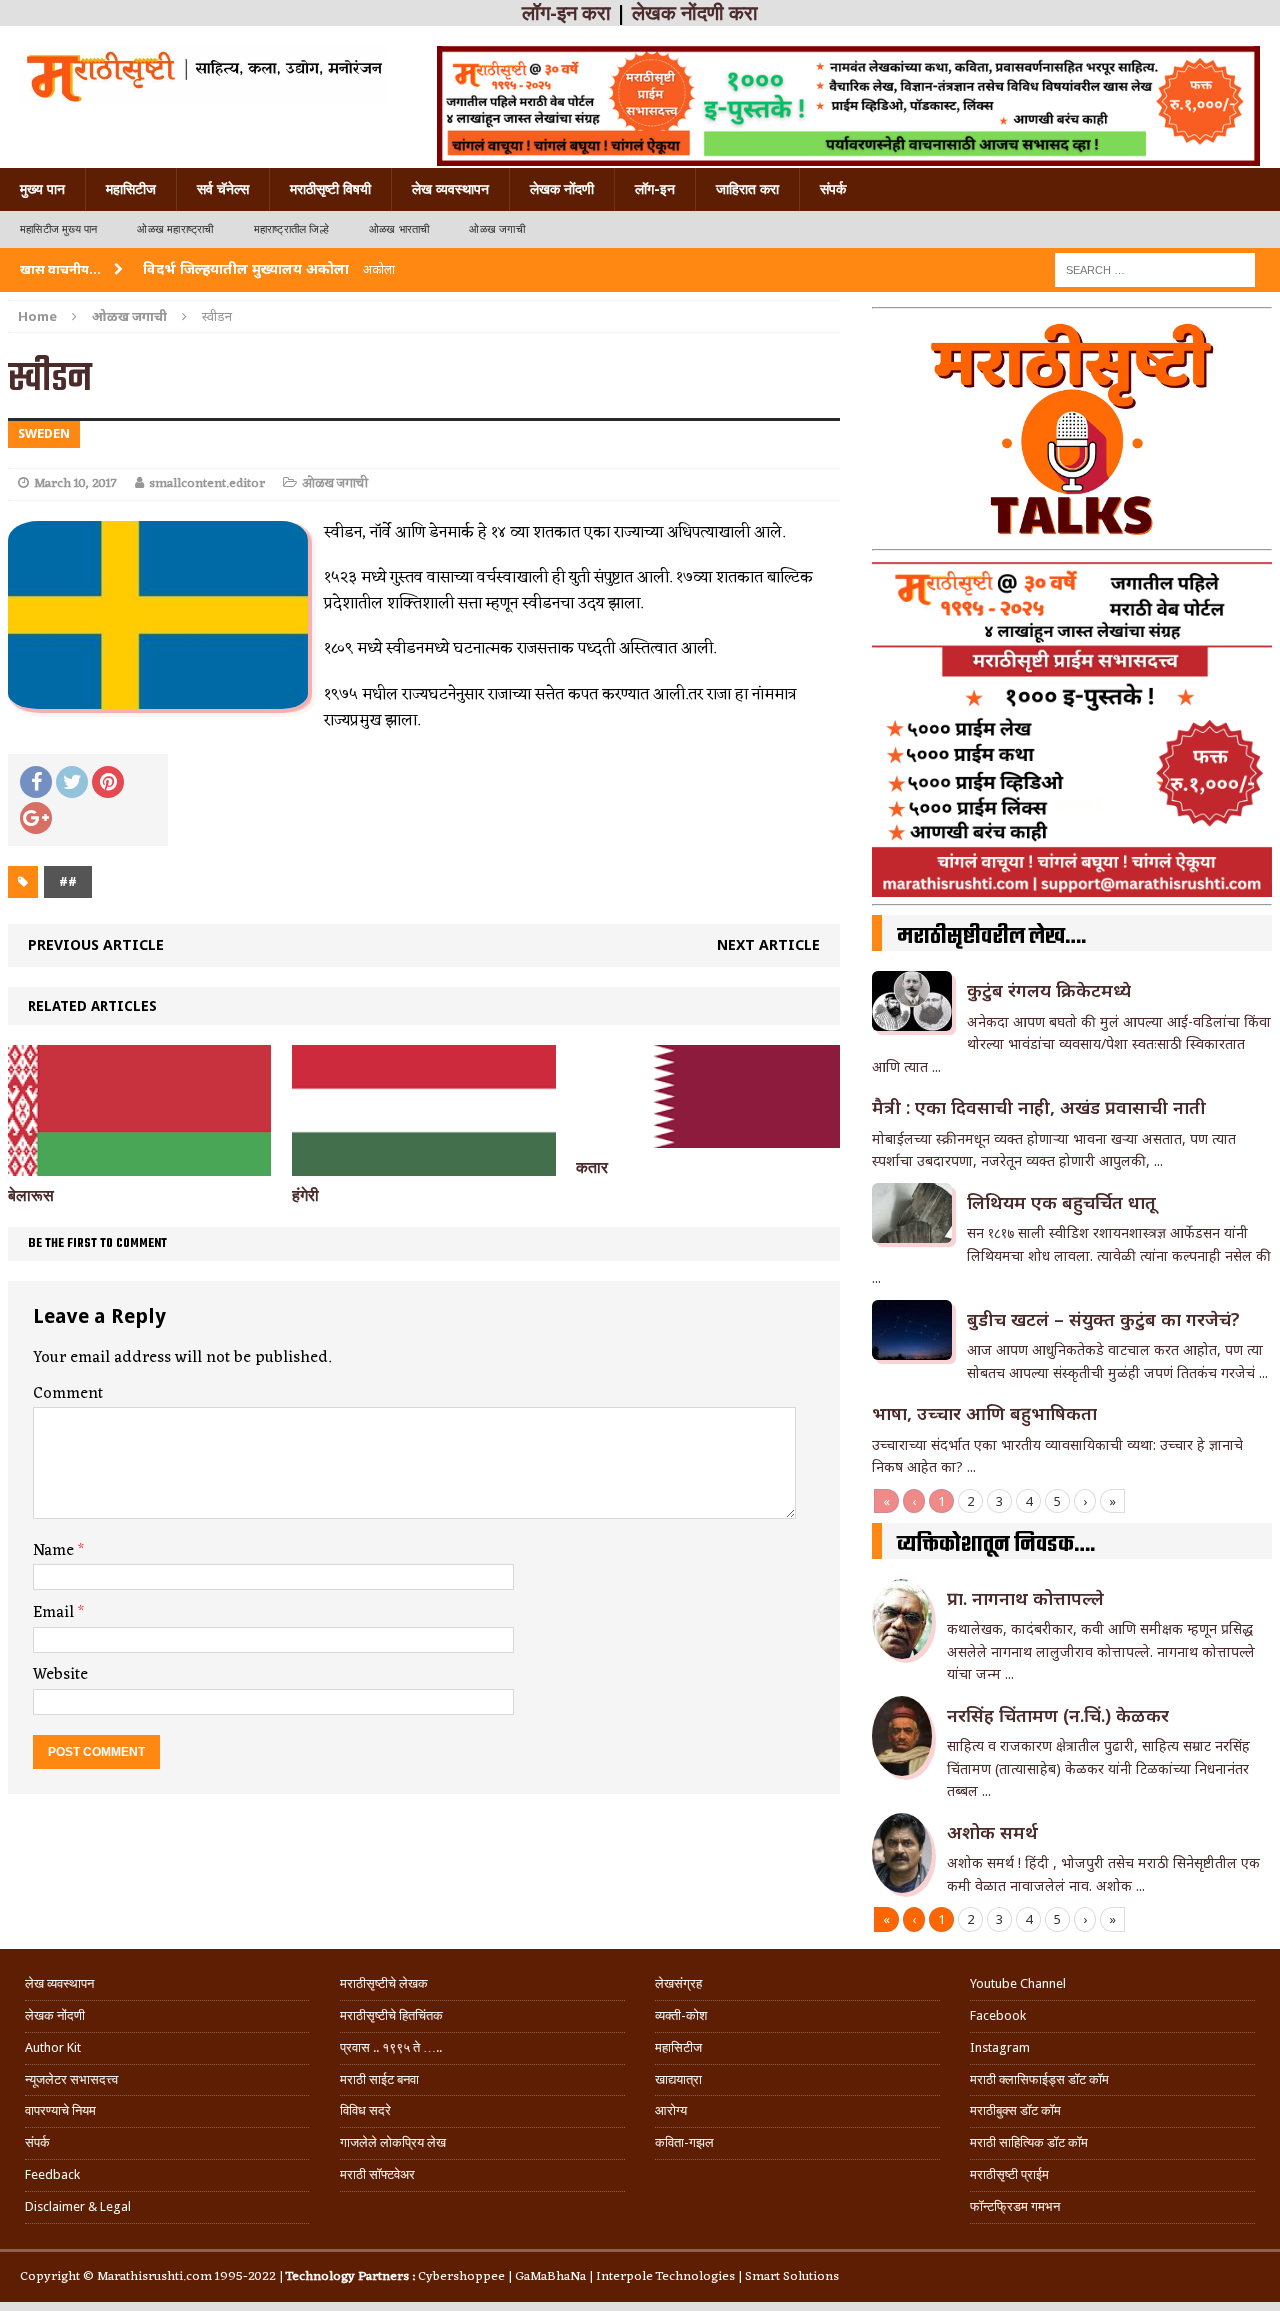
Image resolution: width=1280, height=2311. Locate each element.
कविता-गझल (684, 2142)
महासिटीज (131, 189)
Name (55, 1551)
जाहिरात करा (747, 189)
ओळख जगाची (496, 229)
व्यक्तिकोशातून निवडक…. (996, 1545)
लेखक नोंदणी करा (695, 13)
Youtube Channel (1018, 1983)
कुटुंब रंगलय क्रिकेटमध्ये (1049, 990)
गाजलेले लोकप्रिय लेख (393, 2142)
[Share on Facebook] (36, 782)
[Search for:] (1155, 268)
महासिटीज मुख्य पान (58, 229)
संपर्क (833, 189)
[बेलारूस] (139, 1164)
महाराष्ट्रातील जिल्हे (291, 229)
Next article (768, 944)
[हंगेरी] (423, 1164)
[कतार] (707, 1136)
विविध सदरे (365, 2110)
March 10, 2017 (75, 483)
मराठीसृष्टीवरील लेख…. (991, 937)
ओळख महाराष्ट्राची (175, 229)
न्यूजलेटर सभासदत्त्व (71, 2079)
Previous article (96, 944)
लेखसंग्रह (678, 1983)
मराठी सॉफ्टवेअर (377, 2174)
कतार (592, 1167)
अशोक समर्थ (992, 1832)
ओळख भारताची (399, 229)
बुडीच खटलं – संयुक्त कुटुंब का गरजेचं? (1103, 1319)
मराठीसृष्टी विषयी (330, 189)
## (68, 881)
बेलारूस (31, 1195)
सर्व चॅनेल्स (223, 189)
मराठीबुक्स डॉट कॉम (1015, 2110)
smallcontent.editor (207, 483)
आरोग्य (671, 2110)
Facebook (998, 2015)
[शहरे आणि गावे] (202, 75)
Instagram (1000, 2047)
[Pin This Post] (108, 782)
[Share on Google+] (36, 818)
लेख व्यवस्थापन (450, 189)
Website (60, 1675)
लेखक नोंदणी (562, 189)
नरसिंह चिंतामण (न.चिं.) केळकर (1058, 1715)
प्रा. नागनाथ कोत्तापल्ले (1025, 1598)
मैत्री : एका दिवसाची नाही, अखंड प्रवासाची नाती (1039, 1107)
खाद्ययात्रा (678, 2079)
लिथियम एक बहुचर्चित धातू (1061, 1202)
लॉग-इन (655, 189)
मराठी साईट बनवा (379, 2079)
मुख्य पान (42, 189)
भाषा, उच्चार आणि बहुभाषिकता (984, 1413)
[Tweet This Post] (72, 782)
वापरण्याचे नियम (60, 2110)
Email (55, 1613)
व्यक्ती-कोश (681, 2015)
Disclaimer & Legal (78, 2206)
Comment (68, 1394)
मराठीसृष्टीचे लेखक (384, 1983)
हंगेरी (305, 1195)
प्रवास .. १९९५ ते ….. (391, 2047)
